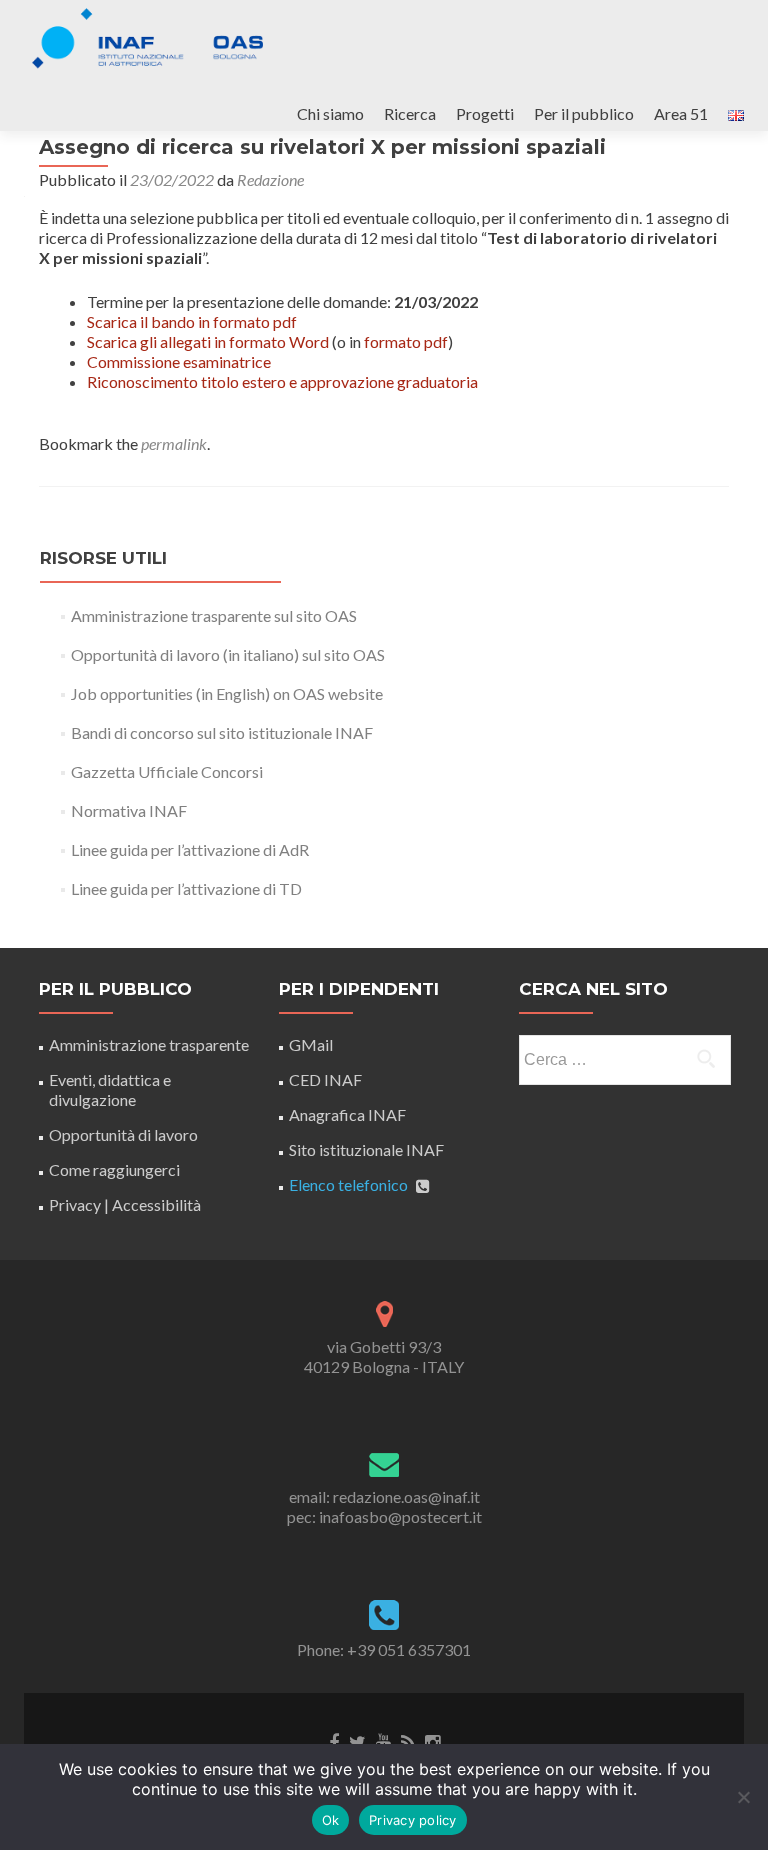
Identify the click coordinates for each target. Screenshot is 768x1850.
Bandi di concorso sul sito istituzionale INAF (222, 732)
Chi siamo (330, 113)
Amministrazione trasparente (149, 1044)
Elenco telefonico (348, 1184)
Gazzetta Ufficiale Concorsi (167, 771)
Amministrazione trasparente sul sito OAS (214, 615)
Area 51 (681, 113)
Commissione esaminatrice (179, 361)
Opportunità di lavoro (123, 1134)
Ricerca (410, 113)
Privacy (75, 1204)
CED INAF (325, 1079)
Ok (331, 1820)
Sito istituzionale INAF (366, 1149)
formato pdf (406, 341)
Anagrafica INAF (347, 1114)
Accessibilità (156, 1204)
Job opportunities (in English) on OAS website (227, 693)
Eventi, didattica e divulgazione (110, 1089)
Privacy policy (413, 1820)
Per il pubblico (584, 113)
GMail (311, 1044)
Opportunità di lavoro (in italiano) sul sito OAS (228, 654)
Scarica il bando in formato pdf (192, 321)
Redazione (270, 179)
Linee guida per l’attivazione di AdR (190, 849)
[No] (743, 1797)
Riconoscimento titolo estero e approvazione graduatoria (282, 381)
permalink (174, 443)
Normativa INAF (129, 810)
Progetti (485, 113)
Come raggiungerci (114, 1169)
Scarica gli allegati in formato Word (208, 341)
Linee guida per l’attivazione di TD (186, 888)
